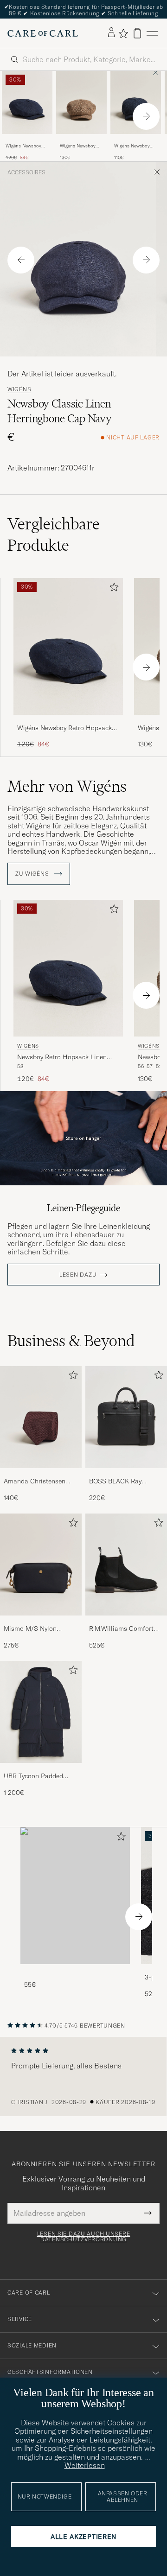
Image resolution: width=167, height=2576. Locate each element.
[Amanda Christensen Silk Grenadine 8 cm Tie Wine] (41, 1474)
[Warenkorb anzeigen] (137, 33)
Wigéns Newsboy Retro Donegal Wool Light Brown (81, 146)
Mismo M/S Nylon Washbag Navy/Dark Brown (34, 1629)
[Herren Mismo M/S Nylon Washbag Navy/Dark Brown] (41, 1565)
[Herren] (75, 1896)
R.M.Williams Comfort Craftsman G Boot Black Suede (125, 1629)
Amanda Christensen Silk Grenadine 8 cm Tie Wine (39, 1482)
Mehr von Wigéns (67, 786)
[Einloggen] (111, 33)
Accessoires (26, 172)
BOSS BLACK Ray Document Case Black (122, 1482)
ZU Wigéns (33, 874)
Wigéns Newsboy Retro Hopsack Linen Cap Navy (23, 146)
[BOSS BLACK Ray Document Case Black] (126, 1474)
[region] (83, 2077)
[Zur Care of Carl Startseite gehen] (43, 33)
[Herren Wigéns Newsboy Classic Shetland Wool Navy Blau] (136, 102)
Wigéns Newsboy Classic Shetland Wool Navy (132, 146)
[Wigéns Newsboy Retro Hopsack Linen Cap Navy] (27, 140)
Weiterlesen (85, 2465)
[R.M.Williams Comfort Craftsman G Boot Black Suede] (126, 1622)
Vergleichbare (54, 534)
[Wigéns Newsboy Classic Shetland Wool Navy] (136, 140)
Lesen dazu (78, 1275)
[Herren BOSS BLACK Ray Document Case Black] (126, 1417)
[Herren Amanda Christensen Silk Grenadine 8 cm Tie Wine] (41, 1417)
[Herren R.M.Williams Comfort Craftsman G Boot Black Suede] (126, 1565)
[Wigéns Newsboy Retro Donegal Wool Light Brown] (81, 140)
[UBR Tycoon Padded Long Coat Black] (41, 1769)
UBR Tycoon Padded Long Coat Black (33, 1776)
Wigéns (19, 389)
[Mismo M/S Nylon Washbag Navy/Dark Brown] (41, 1622)
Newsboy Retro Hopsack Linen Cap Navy (62, 1057)
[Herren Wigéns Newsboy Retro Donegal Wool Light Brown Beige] (81, 102)
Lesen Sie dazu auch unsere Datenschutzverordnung (84, 2237)
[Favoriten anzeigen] (123, 33)
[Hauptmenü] (152, 33)
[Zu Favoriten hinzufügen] (112, 589)
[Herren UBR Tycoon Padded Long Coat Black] (41, 1712)
